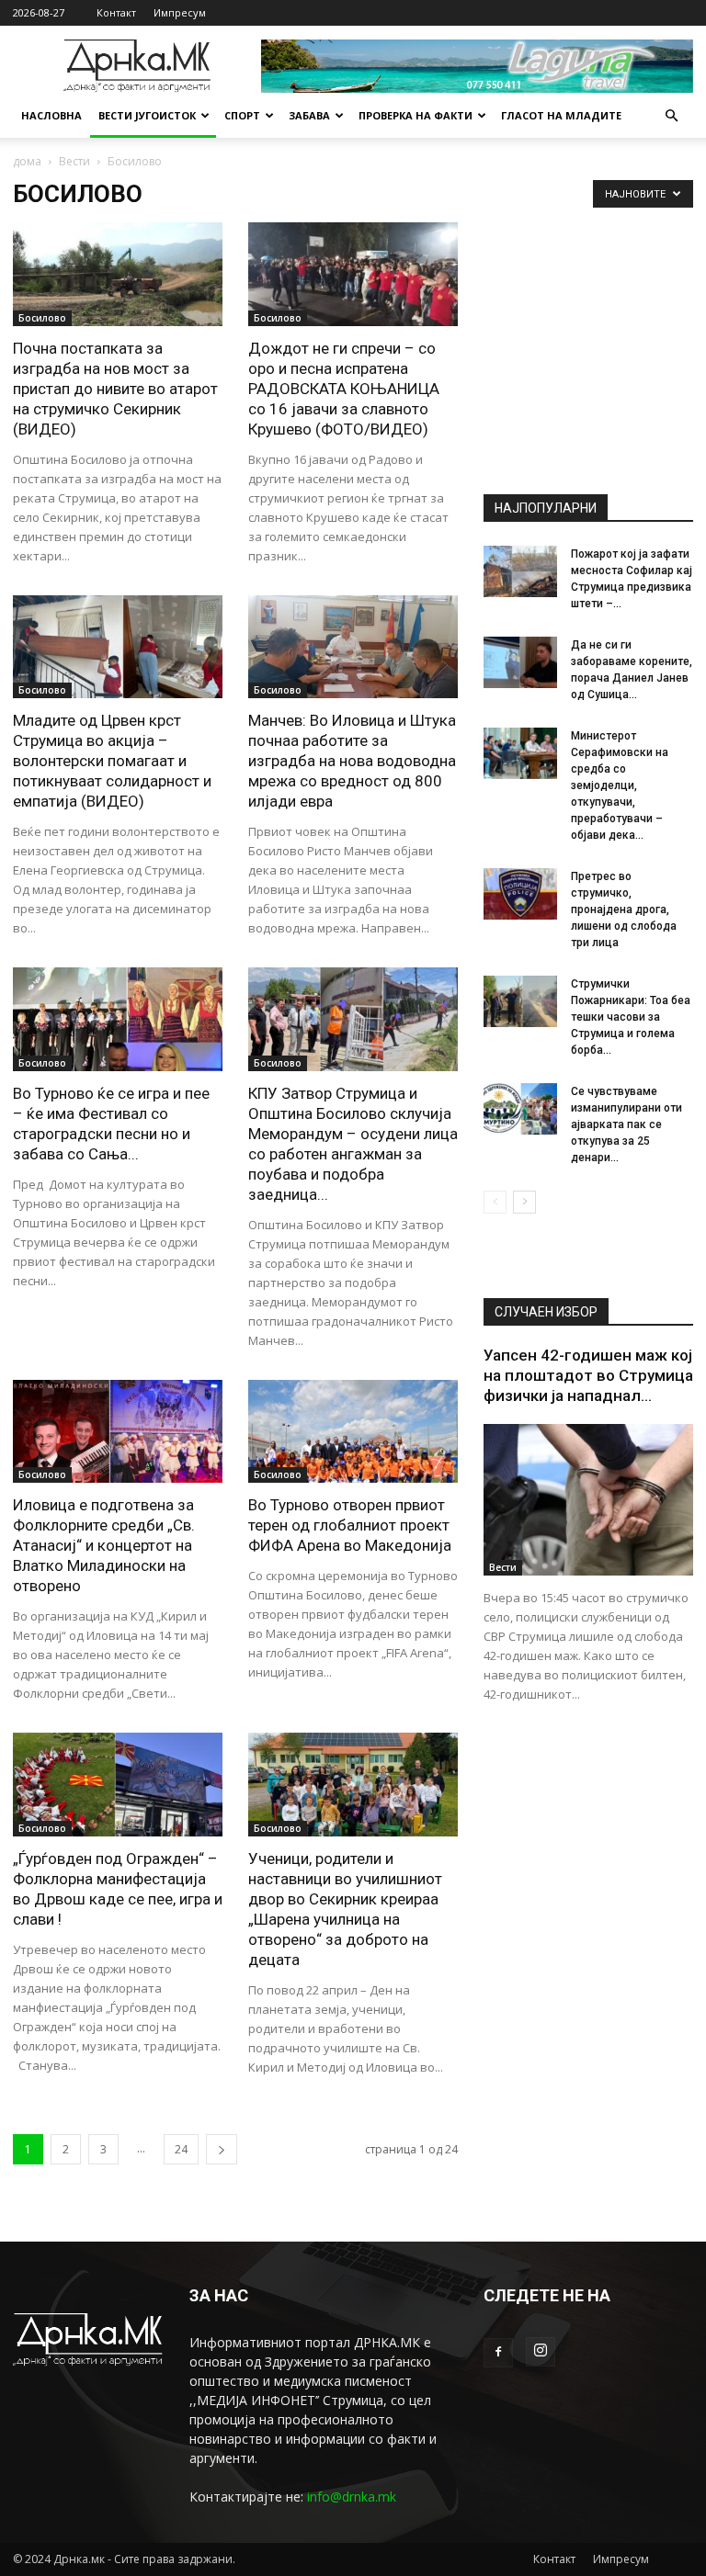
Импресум (180, 12)
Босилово (42, 318)
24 (181, 2149)
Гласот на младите (561, 115)
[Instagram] (541, 2352)
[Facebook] (498, 2353)
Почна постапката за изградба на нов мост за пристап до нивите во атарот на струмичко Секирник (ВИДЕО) (115, 389)
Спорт (242, 115)
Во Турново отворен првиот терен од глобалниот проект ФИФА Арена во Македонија (350, 1525)
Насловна (51, 115)
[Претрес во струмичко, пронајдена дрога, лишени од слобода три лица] (520, 894)
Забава (309, 115)
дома (27, 161)
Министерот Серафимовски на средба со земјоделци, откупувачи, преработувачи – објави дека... (620, 785)
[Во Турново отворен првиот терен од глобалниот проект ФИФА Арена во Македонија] (353, 1432)
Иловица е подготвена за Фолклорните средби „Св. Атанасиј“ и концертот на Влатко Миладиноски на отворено (104, 1545)
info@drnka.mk (352, 2497)
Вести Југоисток (147, 115)
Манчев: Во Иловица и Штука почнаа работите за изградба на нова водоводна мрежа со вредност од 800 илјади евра (352, 761)
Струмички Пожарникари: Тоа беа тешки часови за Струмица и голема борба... (631, 1017)
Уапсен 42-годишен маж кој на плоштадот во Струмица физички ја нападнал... (588, 1375)
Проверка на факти (416, 115)
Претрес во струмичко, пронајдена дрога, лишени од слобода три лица (624, 910)
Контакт (116, 12)
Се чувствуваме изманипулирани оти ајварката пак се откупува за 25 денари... (626, 1124)
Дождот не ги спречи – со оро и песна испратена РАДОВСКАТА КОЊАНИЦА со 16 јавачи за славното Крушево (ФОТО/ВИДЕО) (344, 389)
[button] (671, 116)
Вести (74, 161)
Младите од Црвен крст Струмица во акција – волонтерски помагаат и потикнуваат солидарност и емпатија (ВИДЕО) (112, 761)
